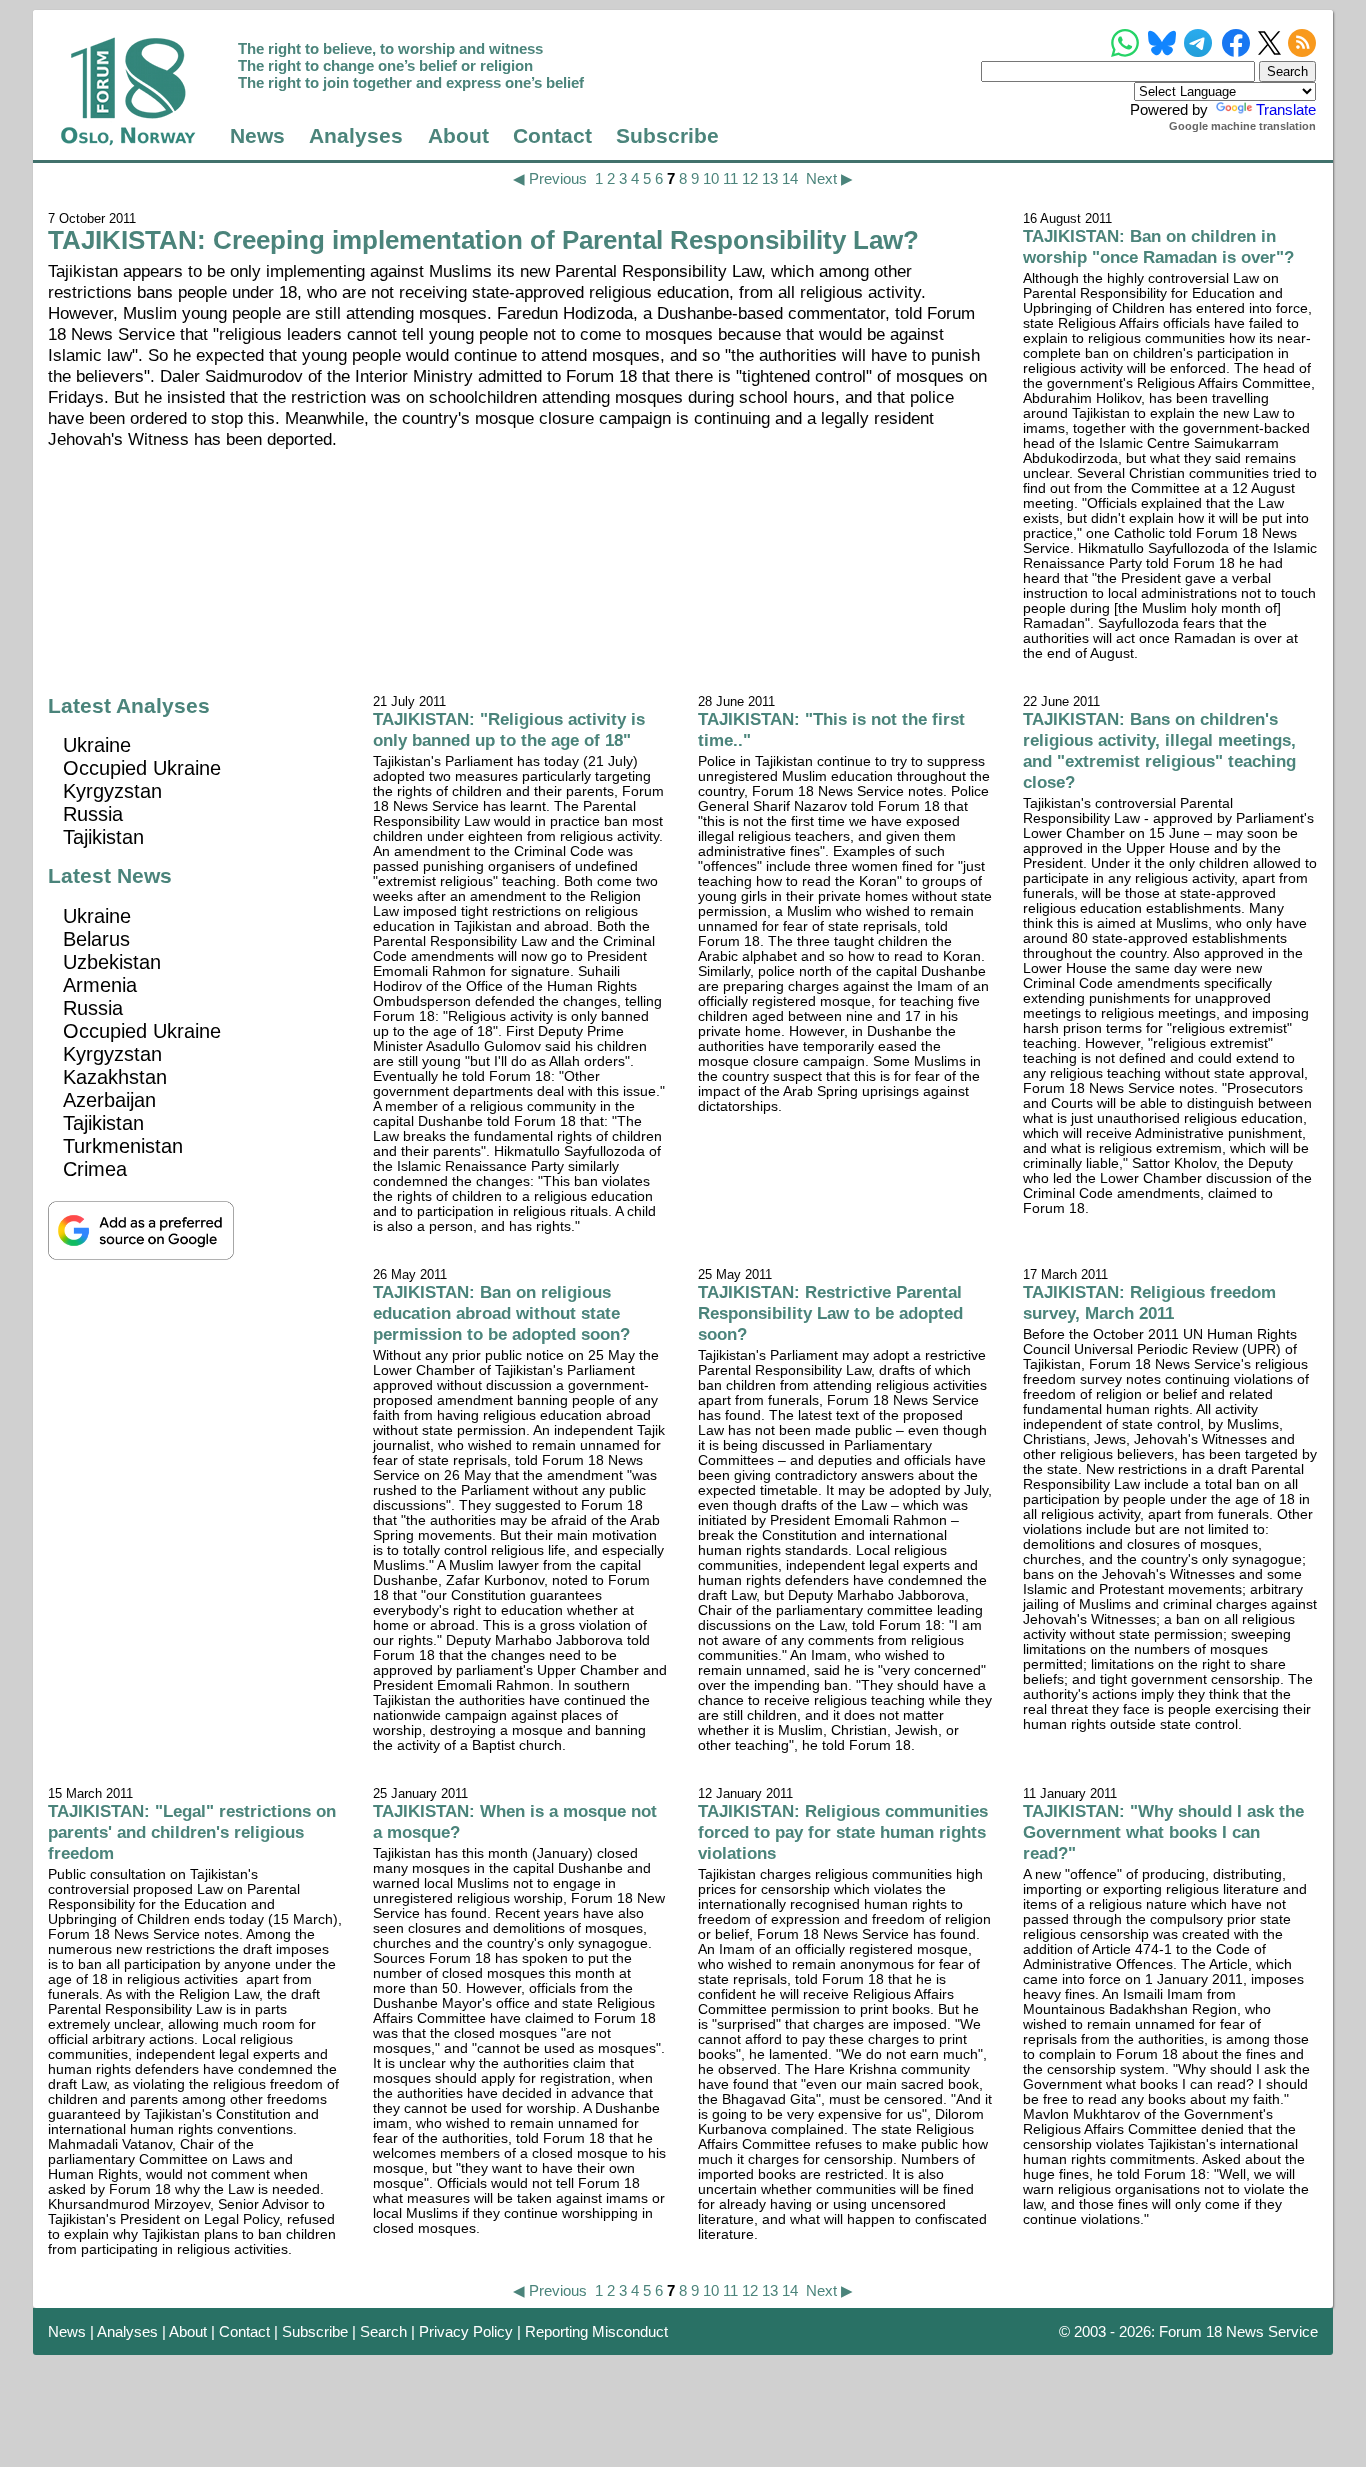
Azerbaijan (109, 1100)
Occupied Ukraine (142, 768)
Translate (1286, 109)
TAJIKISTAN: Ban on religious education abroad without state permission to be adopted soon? (501, 1313)
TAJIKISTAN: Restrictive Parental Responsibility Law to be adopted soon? (830, 1313)
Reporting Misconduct (596, 2331)
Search (383, 2331)
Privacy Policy (466, 2331)
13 (770, 178)
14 (790, 178)
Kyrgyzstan (112, 791)
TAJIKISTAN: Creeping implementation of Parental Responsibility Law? (483, 240)
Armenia (100, 985)
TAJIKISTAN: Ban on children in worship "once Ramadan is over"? (1158, 246)
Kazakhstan (115, 1077)
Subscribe (667, 136)
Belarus (96, 939)
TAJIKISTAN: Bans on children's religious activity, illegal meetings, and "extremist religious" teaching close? (1159, 750)
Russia (93, 814)
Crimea (95, 1169)
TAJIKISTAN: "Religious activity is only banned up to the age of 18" (509, 729)
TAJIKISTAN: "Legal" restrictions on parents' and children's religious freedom (192, 1832)
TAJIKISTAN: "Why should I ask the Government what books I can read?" (1163, 1832)
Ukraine (97, 745)
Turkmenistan (123, 1146)
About (458, 136)
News (257, 136)
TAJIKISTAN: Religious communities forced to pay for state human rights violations (843, 1832)
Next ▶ (829, 178)
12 (750, 178)
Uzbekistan (112, 962)
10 (711, 178)
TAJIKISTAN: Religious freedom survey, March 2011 (1149, 1302)
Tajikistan (103, 837)
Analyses (356, 136)
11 (730, 178)
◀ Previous (550, 178)
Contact (552, 136)
